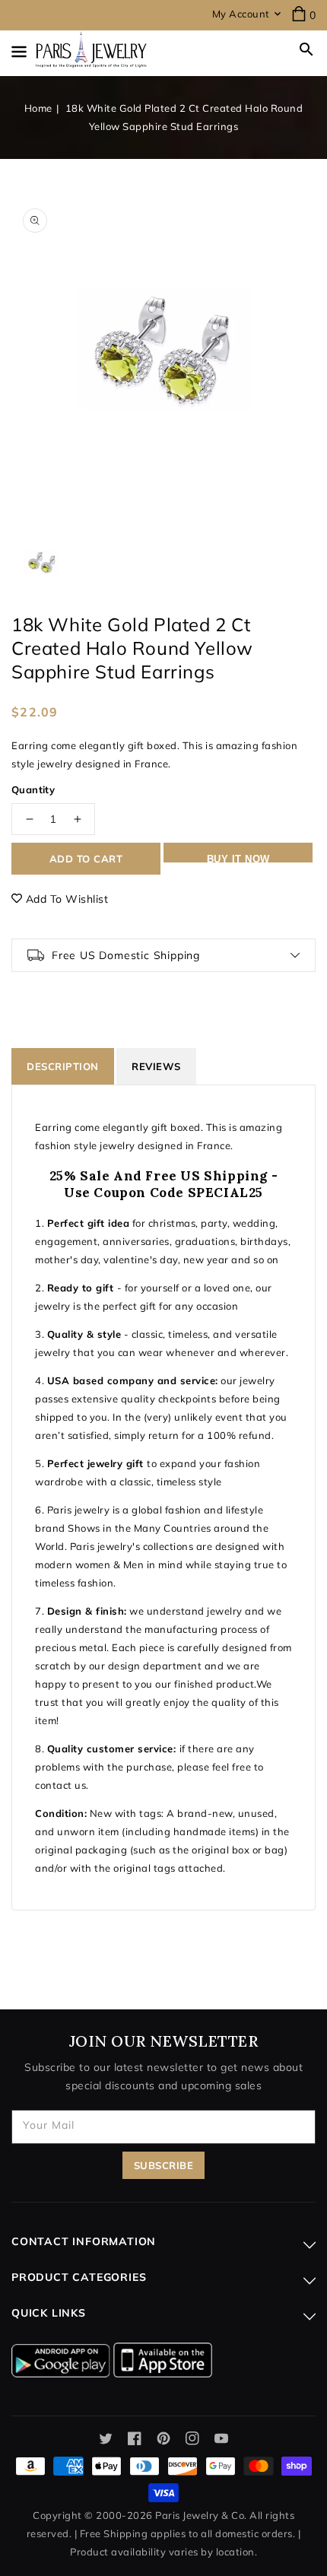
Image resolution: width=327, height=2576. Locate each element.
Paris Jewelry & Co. (201, 2515)
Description (63, 1066)
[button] (306, 49)
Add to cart (86, 859)
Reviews (156, 1066)
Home (38, 108)
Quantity (33, 789)
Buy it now (238, 858)
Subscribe (164, 2165)
